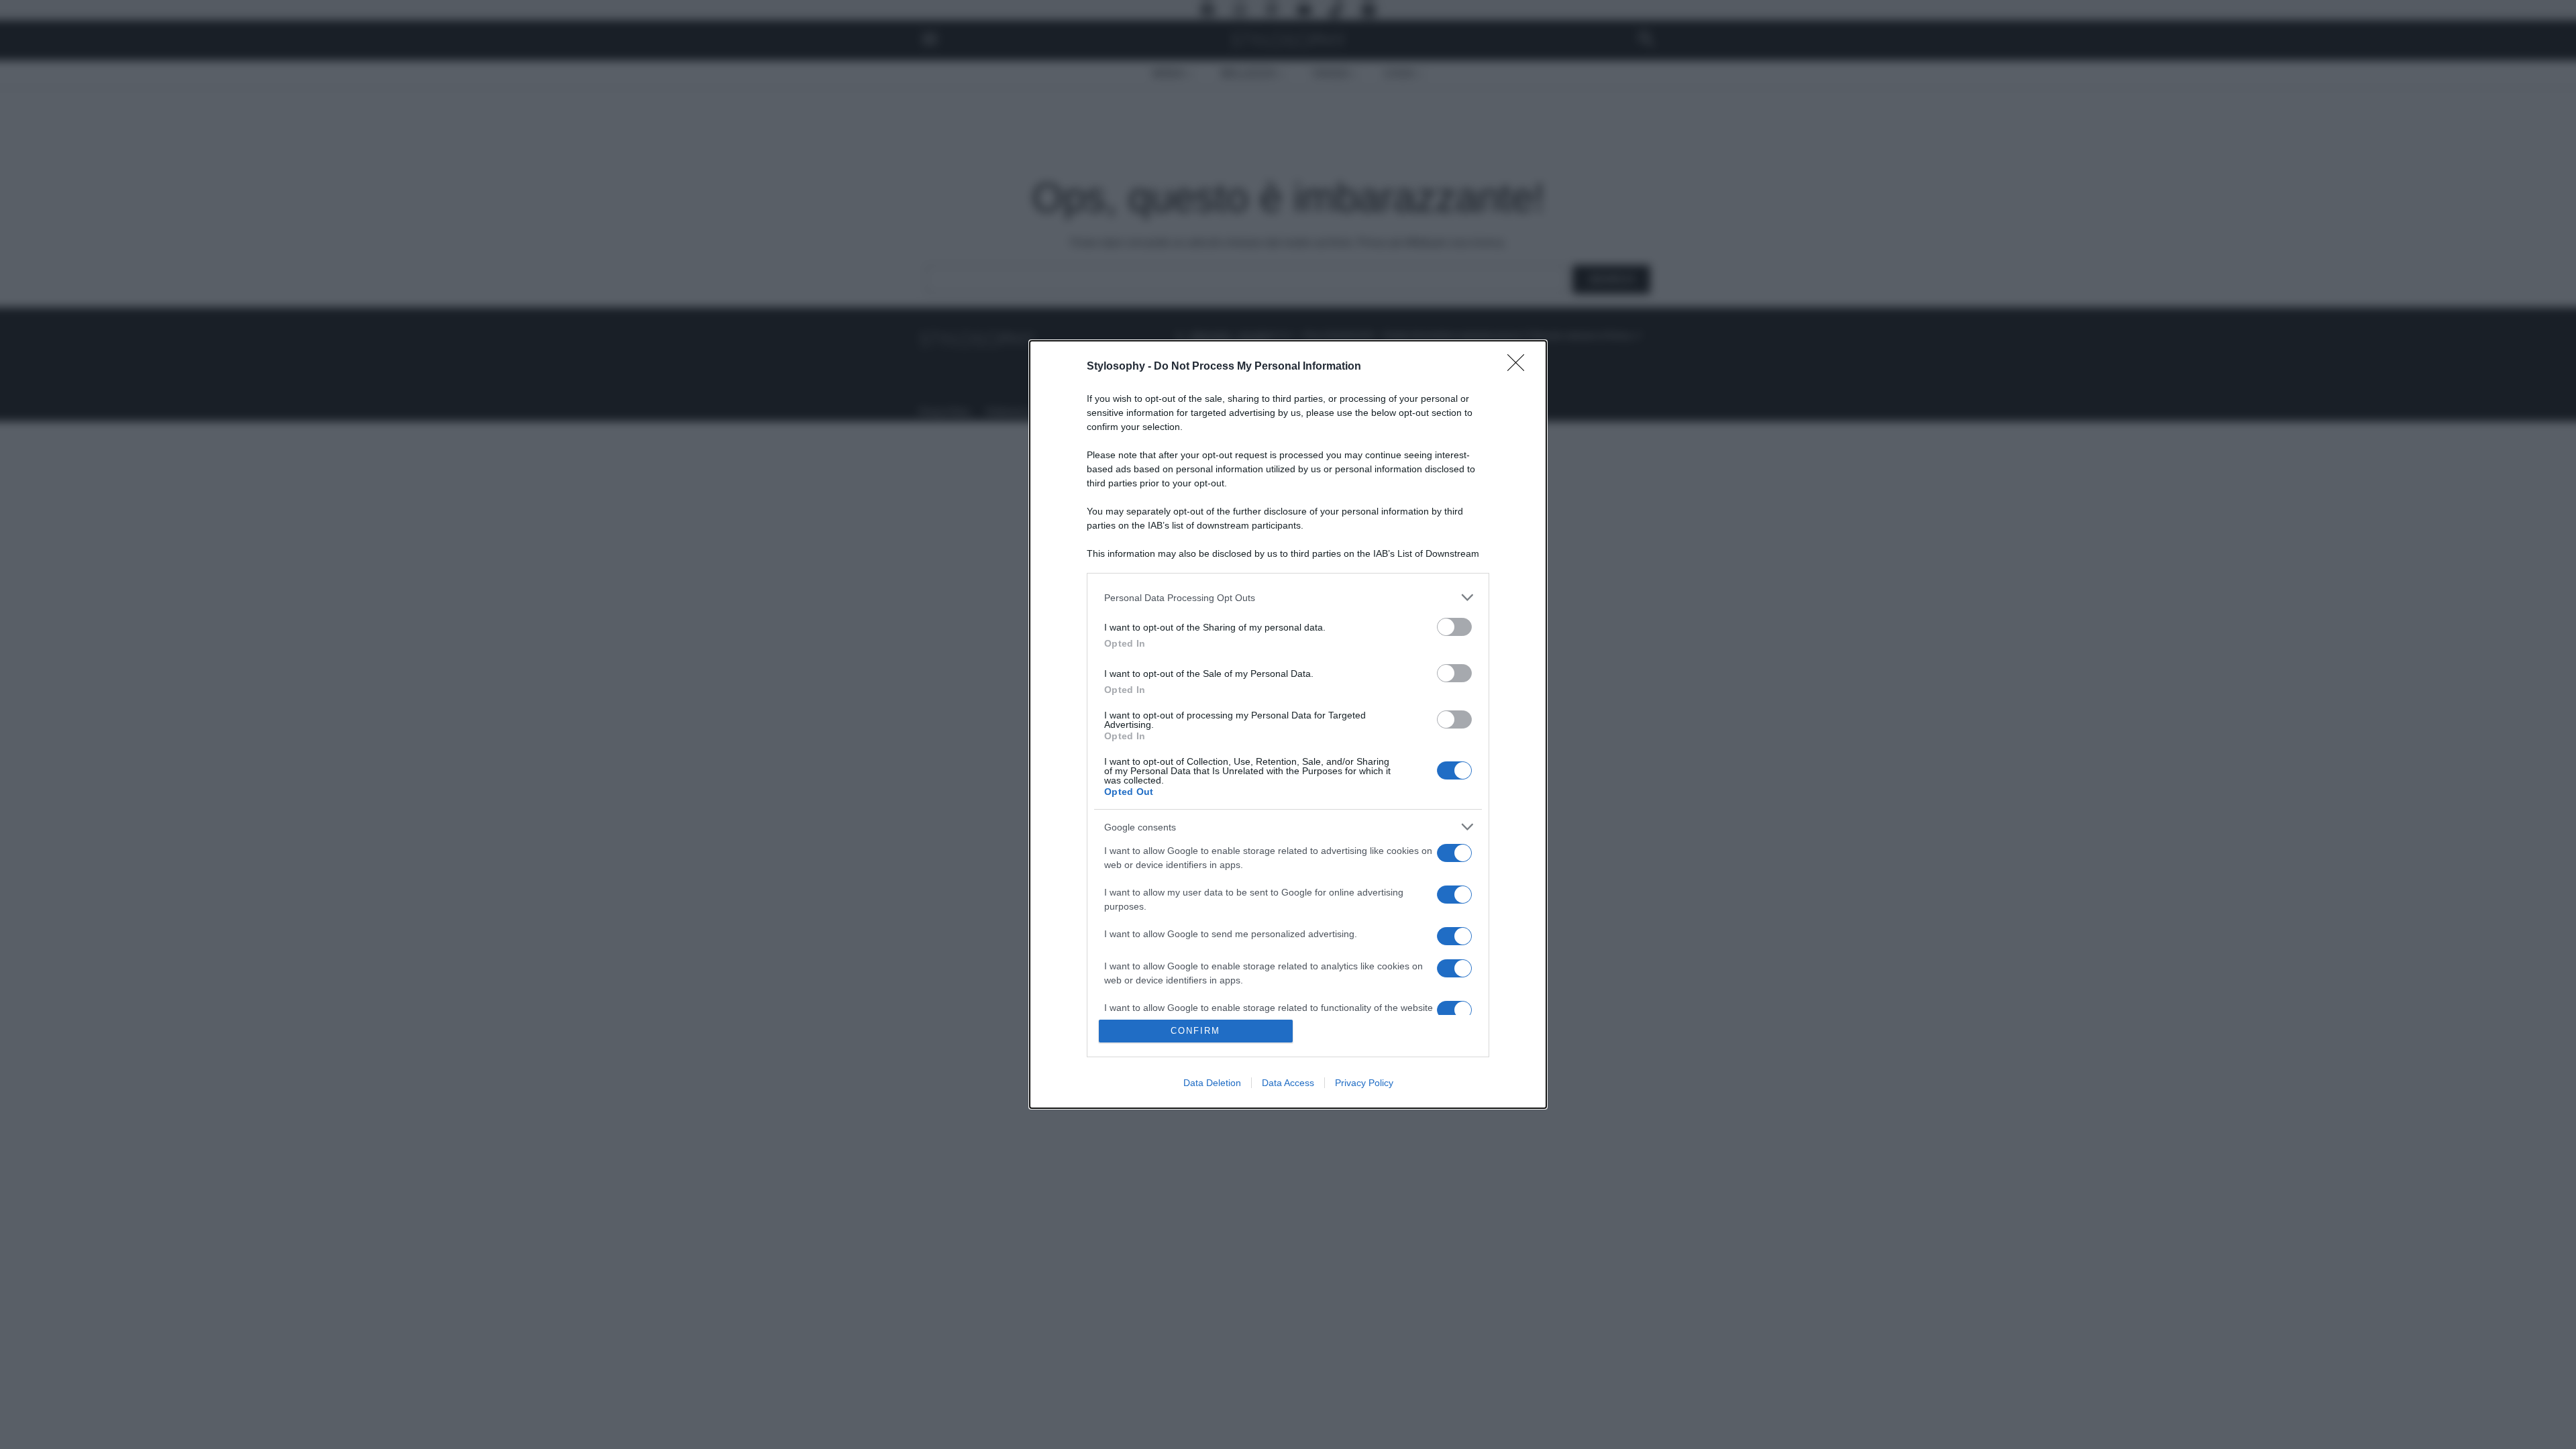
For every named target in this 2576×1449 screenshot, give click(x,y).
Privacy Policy (1364, 1083)
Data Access (1288, 1083)
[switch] (1454, 627)
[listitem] (1288, 597)
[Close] (1520, 367)
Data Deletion (1212, 1083)
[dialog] (1288, 724)
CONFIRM (1195, 1031)
